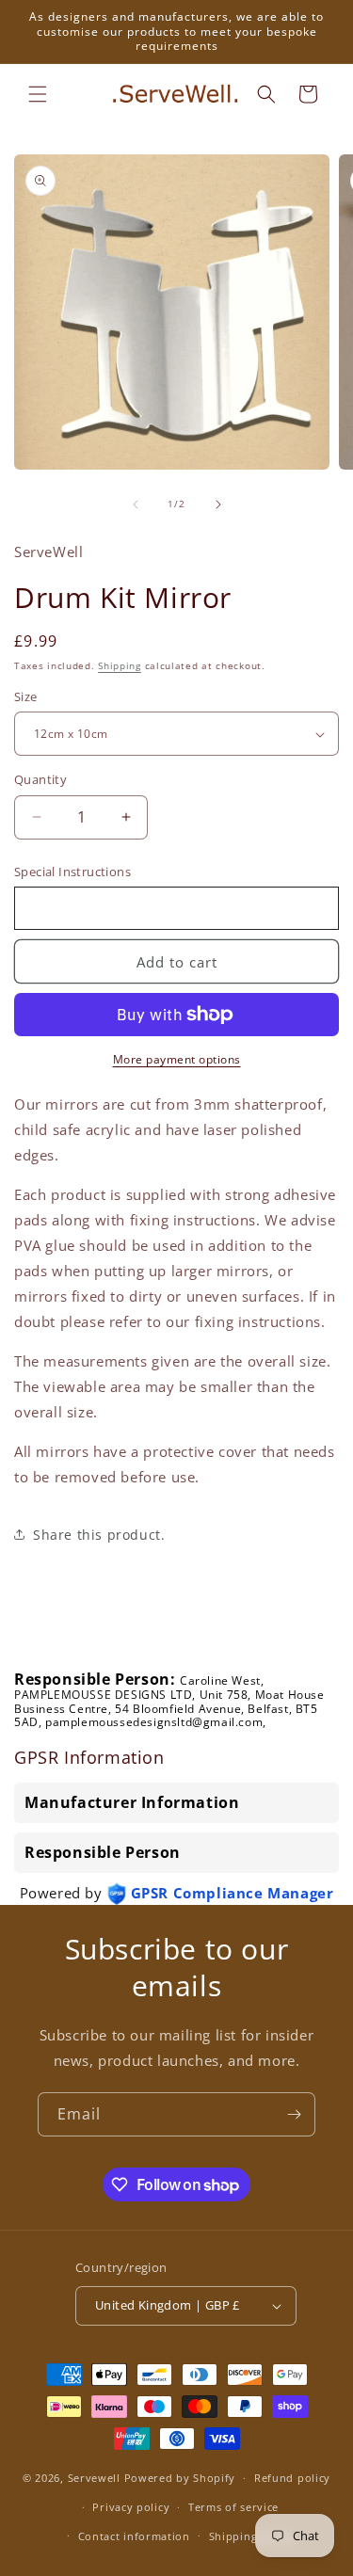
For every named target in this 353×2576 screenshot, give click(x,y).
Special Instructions (72, 872)
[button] (38, 94)
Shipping (120, 665)
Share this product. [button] (99, 1535)
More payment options (177, 1059)
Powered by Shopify (180, 2478)
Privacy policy (131, 2507)
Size (26, 696)
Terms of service (233, 2507)
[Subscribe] (294, 2114)
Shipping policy (252, 2536)
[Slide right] (218, 504)
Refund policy (292, 2478)
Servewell (94, 2478)
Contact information (134, 2536)
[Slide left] (136, 504)
